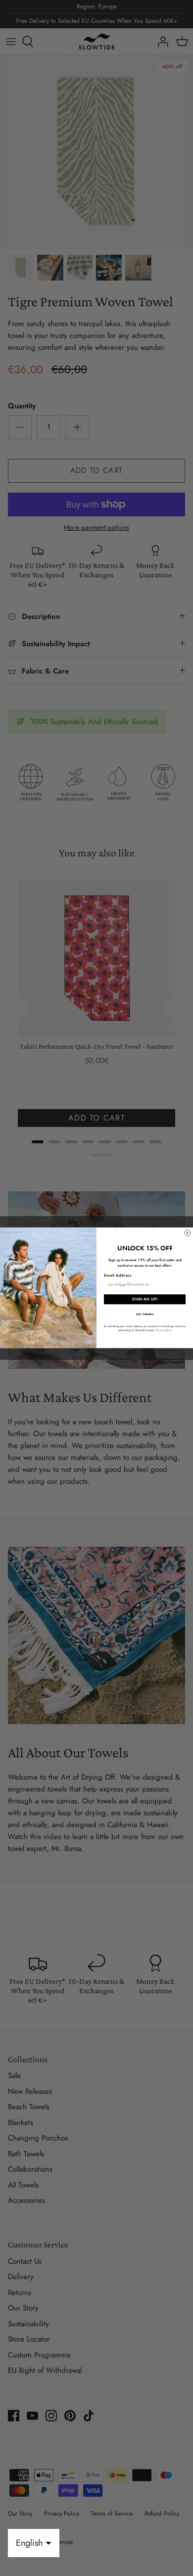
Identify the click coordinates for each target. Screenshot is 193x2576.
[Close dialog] (188, 1233)
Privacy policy (163, 1330)
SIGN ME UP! (145, 1300)
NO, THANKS (145, 1314)
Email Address (118, 1276)
